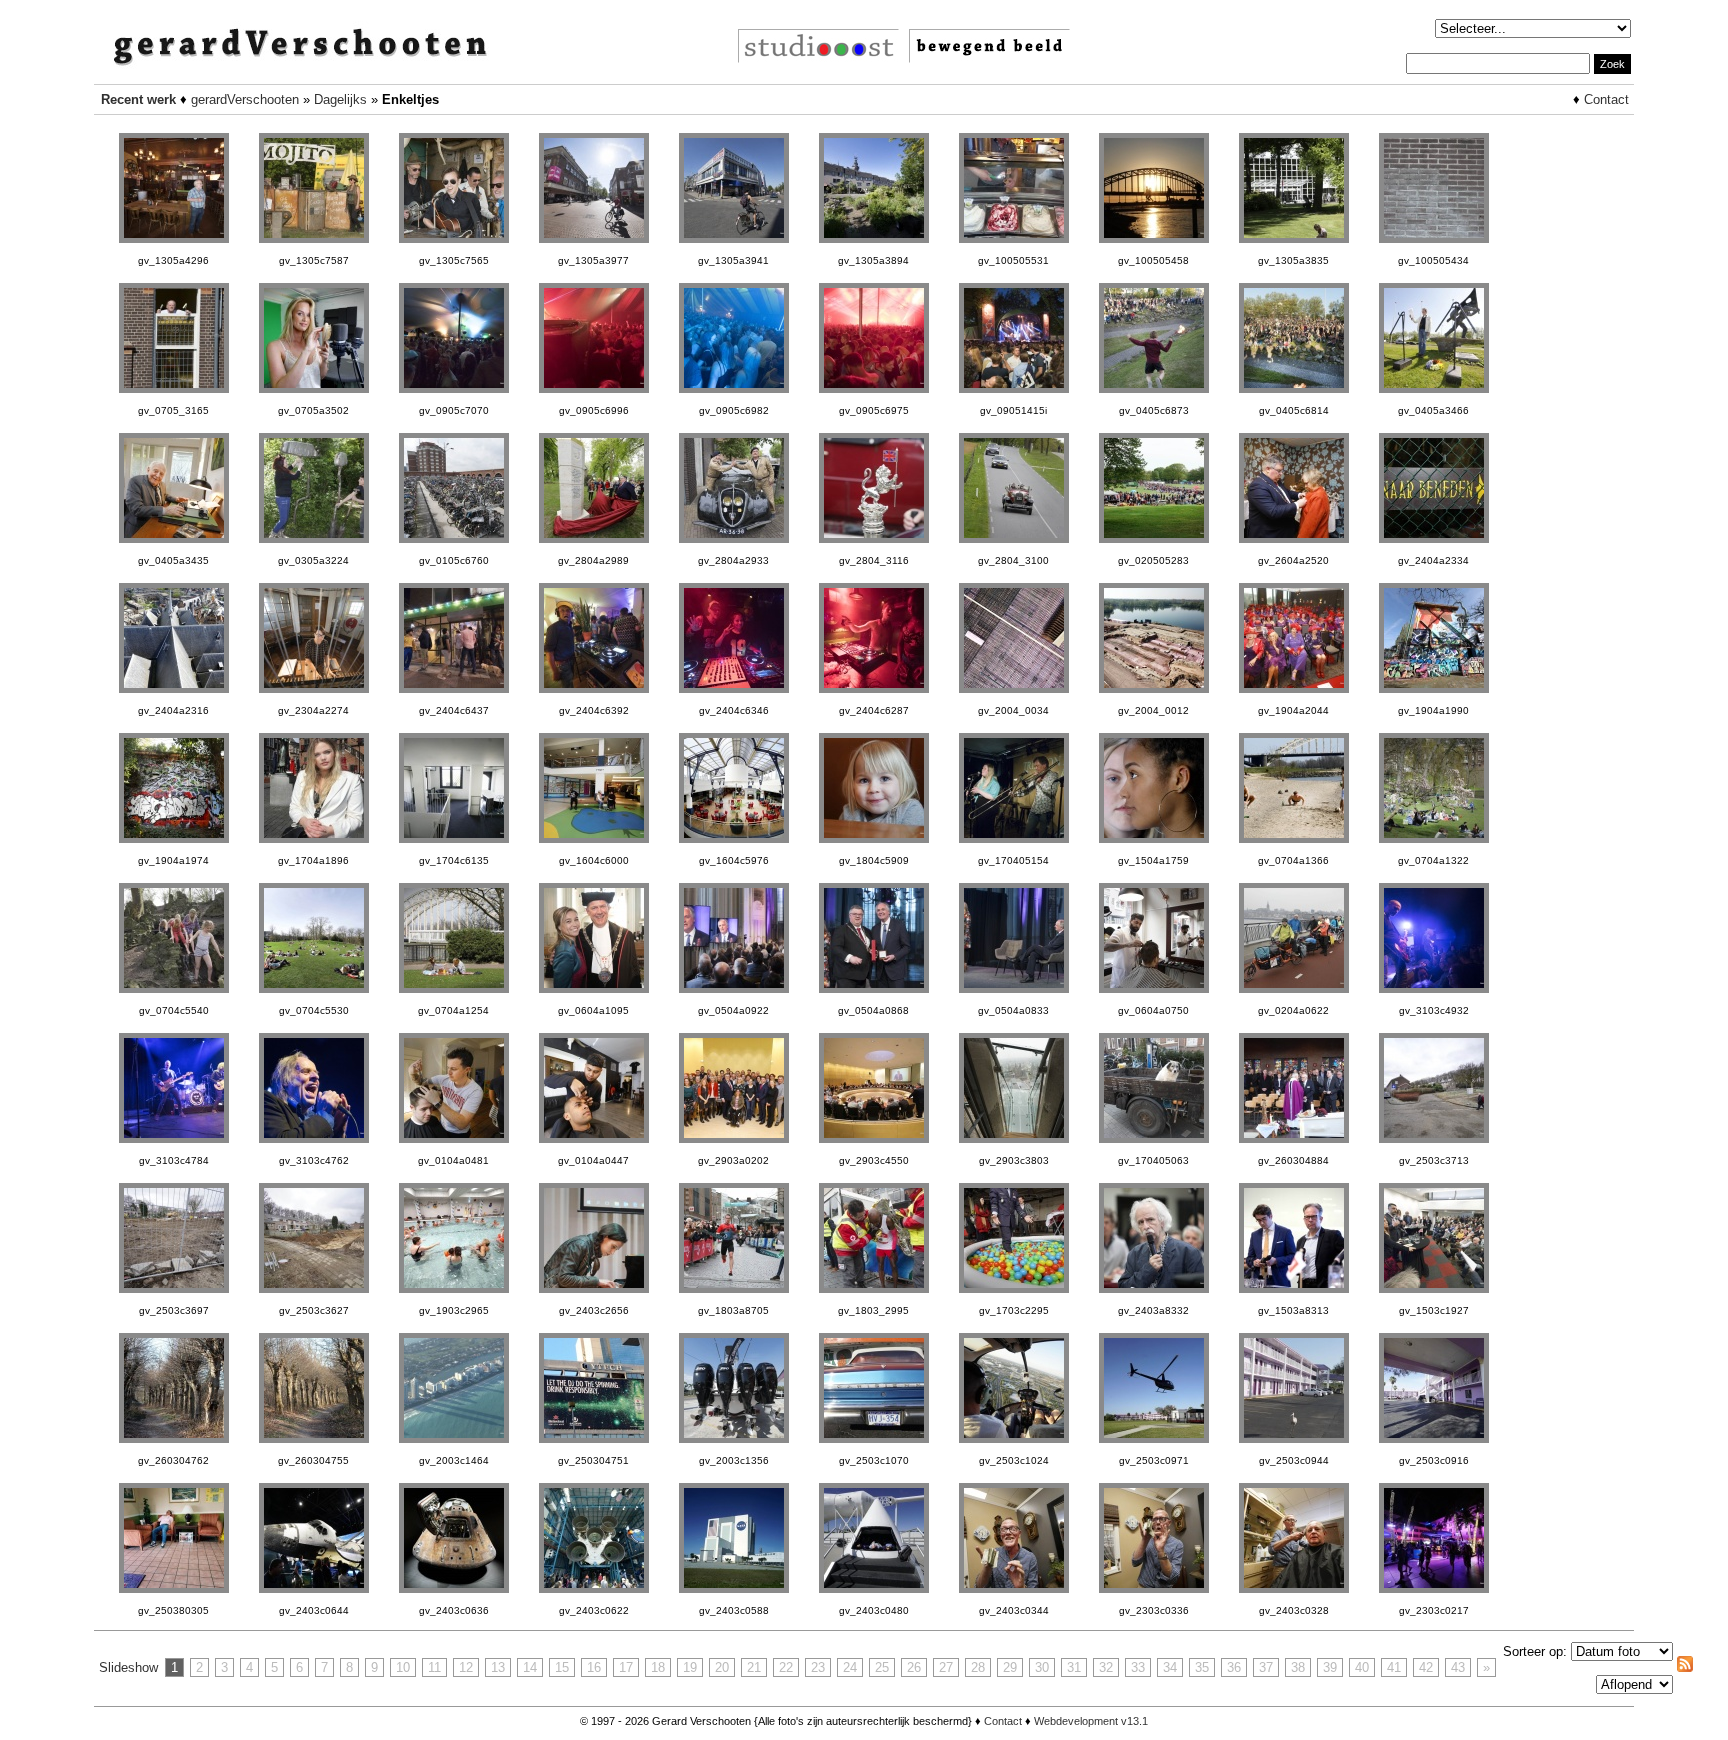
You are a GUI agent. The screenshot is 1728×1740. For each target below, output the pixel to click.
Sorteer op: (1535, 1651)
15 (562, 1667)
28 (978, 1667)
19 (690, 1667)
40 (1362, 1667)
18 (658, 1667)
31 (1074, 1667)
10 (403, 1667)
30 (1042, 1667)
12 (466, 1667)
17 (626, 1667)
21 (754, 1667)
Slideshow (128, 1667)
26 (914, 1667)
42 (1426, 1667)
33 (1138, 1667)
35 (1202, 1667)
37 (1266, 1667)
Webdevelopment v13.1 (1091, 1721)
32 (1106, 1667)
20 (722, 1667)
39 (1330, 1667)
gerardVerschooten (245, 99)
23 (818, 1667)
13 (498, 1667)
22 (786, 1667)
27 (946, 1667)
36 (1234, 1667)
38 (1298, 1667)
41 (1394, 1667)
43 (1458, 1667)
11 (434, 1667)
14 (530, 1667)
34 (1170, 1667)
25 (882, 1667)
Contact (1606, 99)
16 (594, 1667)
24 (850, 1667)
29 (1010, 1667)
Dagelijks (340, 99)
